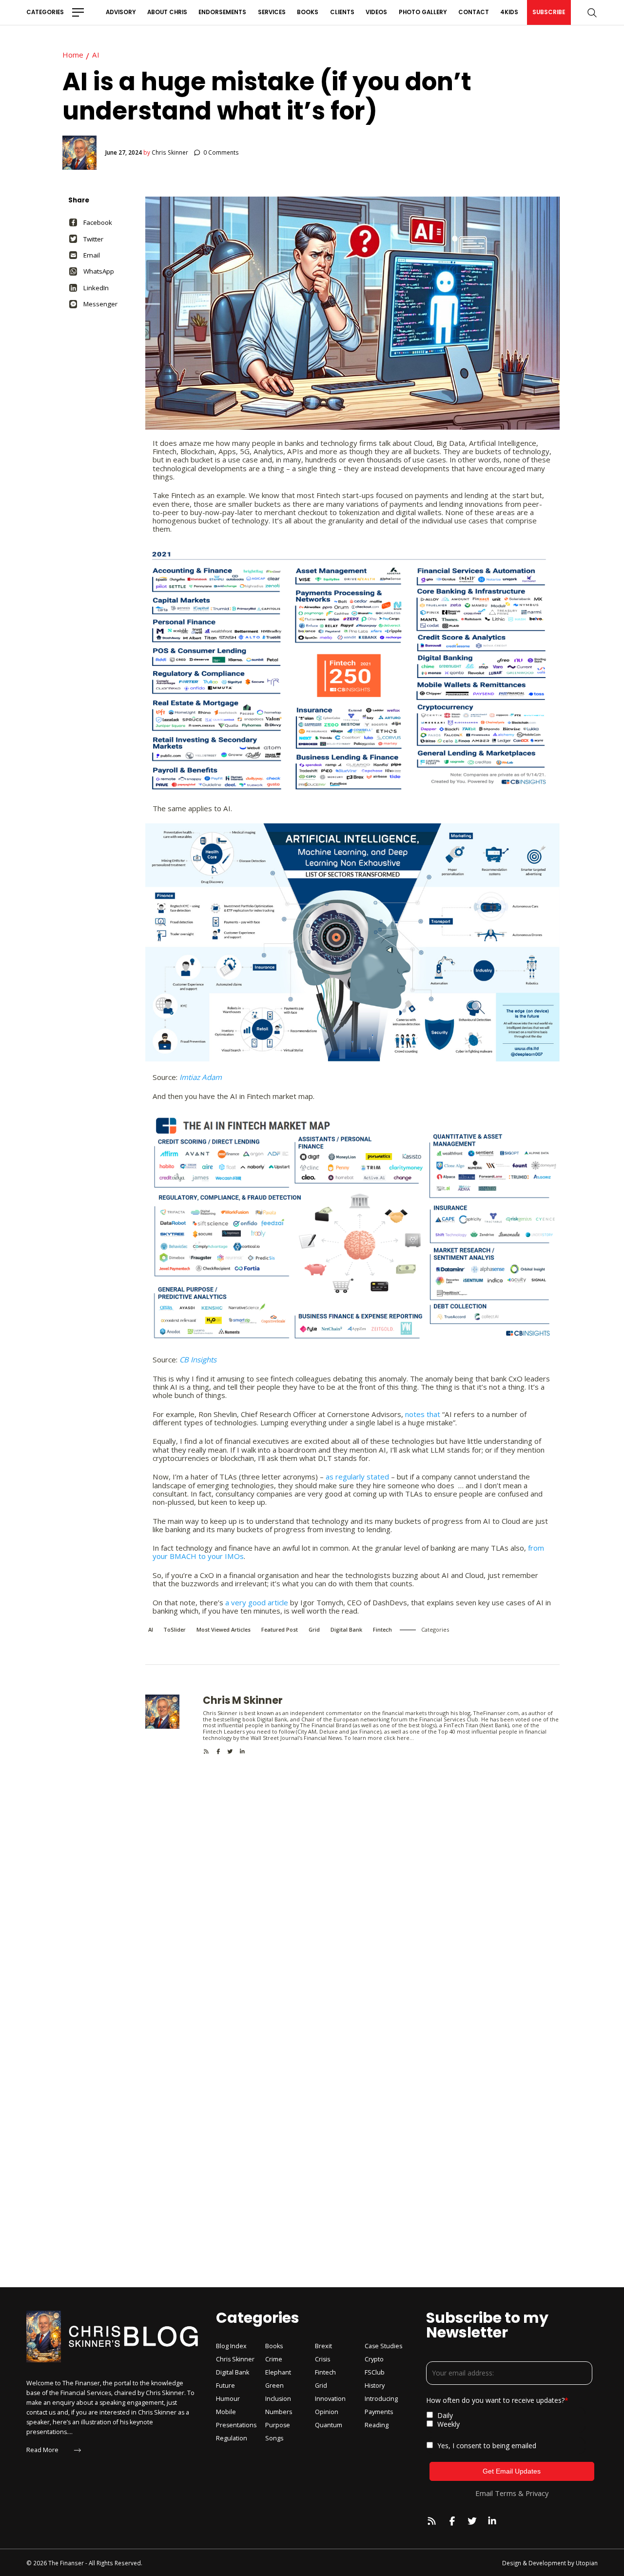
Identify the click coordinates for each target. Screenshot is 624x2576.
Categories (45, 12)
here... (405, 1738)
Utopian (587, 2563)
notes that (423, 1414)
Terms (506, 2493)
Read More (42, 2450)
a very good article (257, 1602)
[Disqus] (352, 1877)
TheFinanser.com (496, 1713)
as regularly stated (357, 1477)
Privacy (537, 2493)
